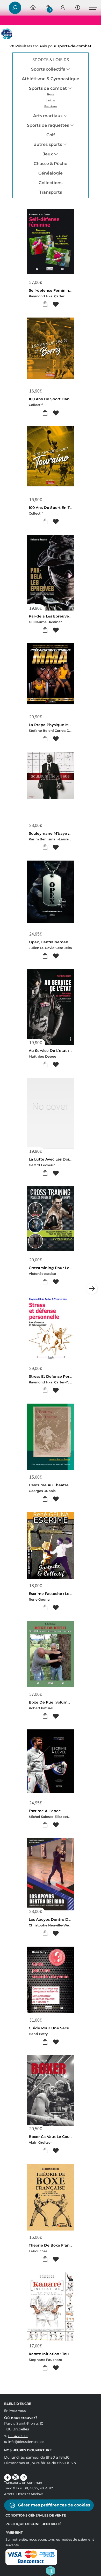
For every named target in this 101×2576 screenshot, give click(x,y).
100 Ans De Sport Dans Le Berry (59, 399)
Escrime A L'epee (45, 1811)
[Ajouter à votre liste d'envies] (56, 304)
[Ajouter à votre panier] (45, 304)
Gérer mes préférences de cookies (53, 2505)
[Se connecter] (63, 8)
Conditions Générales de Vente (36, 2515)
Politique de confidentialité (33, 2524)
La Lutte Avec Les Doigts (52, 1159)
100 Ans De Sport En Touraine (56, 508)
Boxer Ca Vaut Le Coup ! (52, 2137)
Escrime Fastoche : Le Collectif (57, 1594)
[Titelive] (51, 2570)
